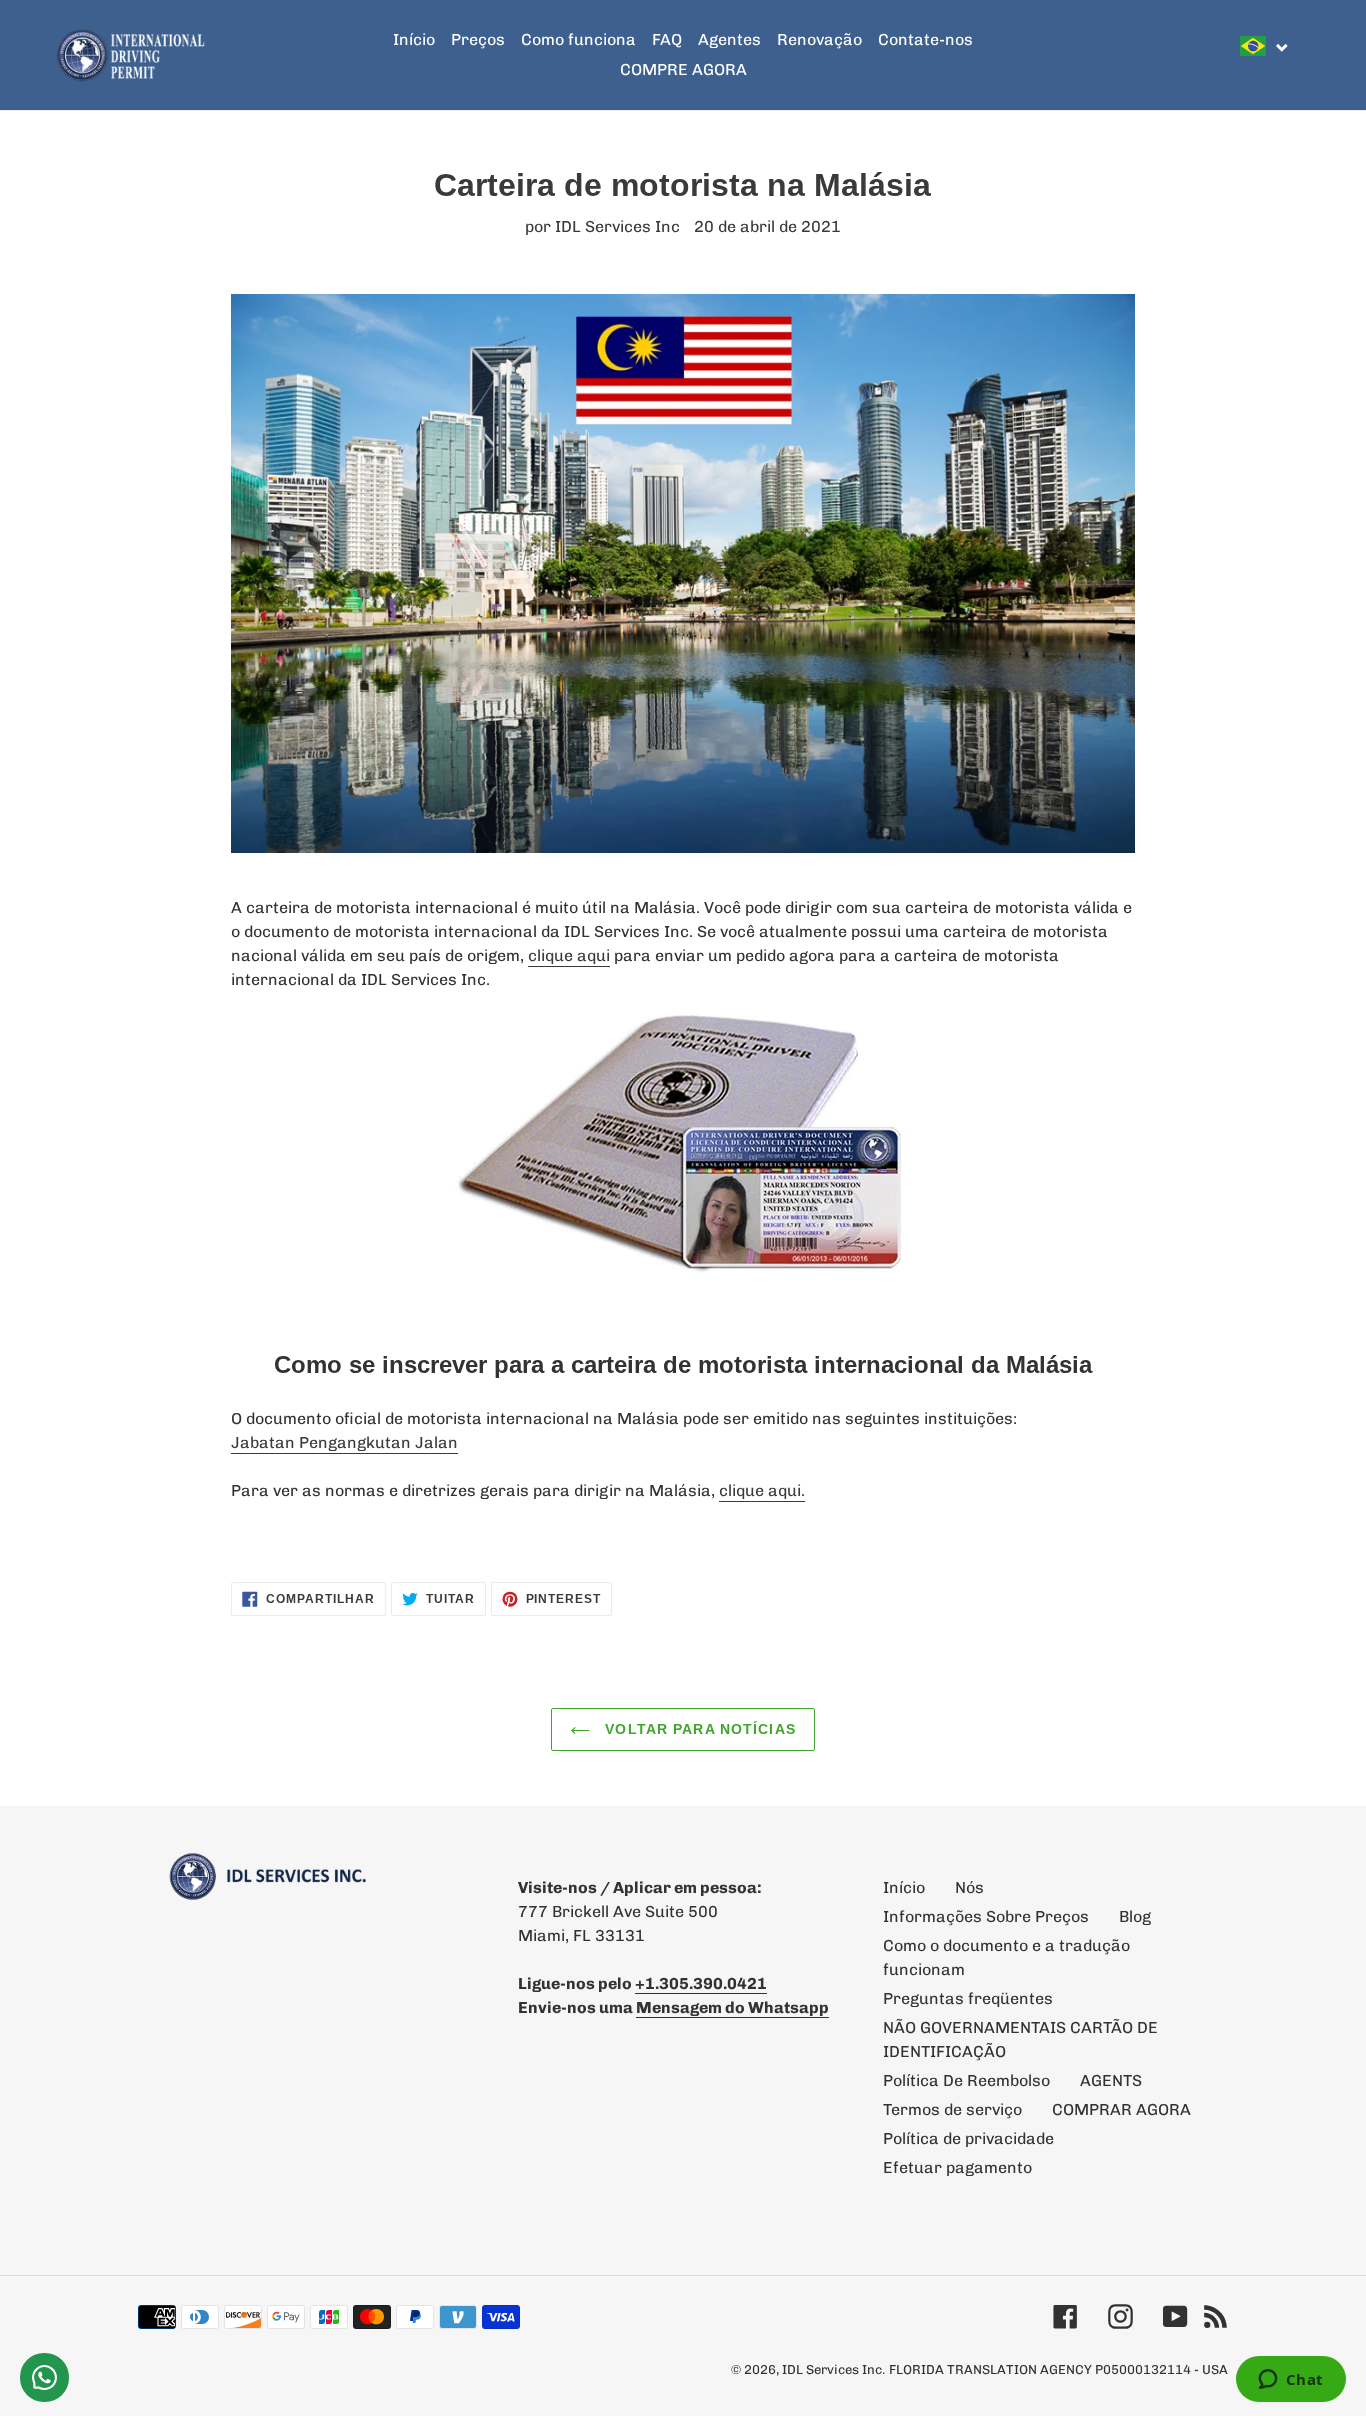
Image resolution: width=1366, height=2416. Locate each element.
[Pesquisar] (1305, 55)
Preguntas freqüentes (968, 1998)
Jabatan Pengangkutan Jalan (344, 1442)
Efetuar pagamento (957, 2167)
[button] (1265, 46)
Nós (969, 1887)
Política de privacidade (968, 2138)
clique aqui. (762, 1490)
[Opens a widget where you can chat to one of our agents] (1290, 2381)
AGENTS (1111, 2080)
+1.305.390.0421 (701, 1983)
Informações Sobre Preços (986, 1916)
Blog (1135, 1916)
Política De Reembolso (966, 2080)
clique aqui (569, 955)
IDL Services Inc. (833, 2369)
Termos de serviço (952, 2109)
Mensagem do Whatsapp (732, 2007)
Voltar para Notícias (698, 1729)
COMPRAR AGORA (1121, 2109)
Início (904, 1887)
